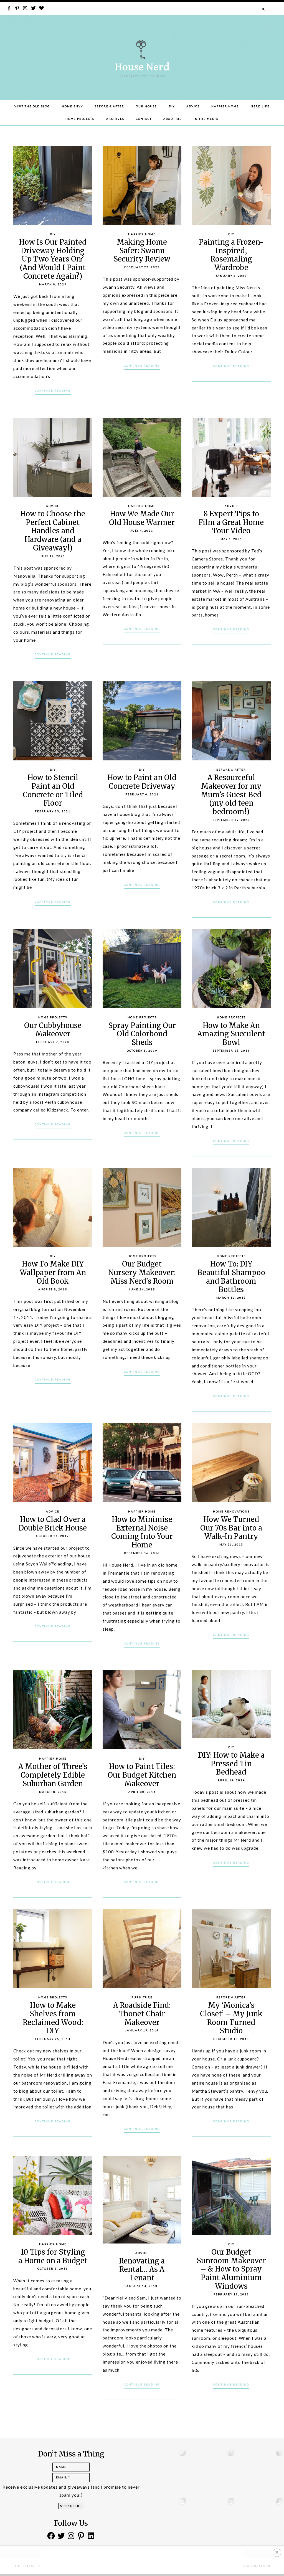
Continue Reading (53, 391)
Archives (115, 119)
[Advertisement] (142, 2561)
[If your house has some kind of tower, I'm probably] (261, 2519)
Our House (146, 106)
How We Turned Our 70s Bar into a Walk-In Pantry (231, 1528)
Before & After (109, 106)
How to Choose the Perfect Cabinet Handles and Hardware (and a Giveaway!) (53, 531)
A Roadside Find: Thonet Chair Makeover (142, 2014)
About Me (173, 119)
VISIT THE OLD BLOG (32, 106)
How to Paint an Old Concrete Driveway (142, 782)
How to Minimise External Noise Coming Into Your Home (142, 1532)
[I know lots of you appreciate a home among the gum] (213, 2519)
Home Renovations (231, 1512)
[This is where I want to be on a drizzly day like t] (165, 2471)
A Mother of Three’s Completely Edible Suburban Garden (53, 1775)
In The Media (206, 119)
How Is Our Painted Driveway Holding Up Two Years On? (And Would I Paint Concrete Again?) (53, 259)
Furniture (142, 1997)
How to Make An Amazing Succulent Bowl (231, 1034)
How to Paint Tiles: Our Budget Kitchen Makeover (142, 1775)
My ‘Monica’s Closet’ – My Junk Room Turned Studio (231, 2018)
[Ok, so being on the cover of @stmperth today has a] (213, 2471)
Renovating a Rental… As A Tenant (142, 2269)
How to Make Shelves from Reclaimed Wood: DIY (53, 2018)
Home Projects (80, 119)
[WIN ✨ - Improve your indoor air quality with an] (165, 2519)
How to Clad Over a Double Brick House (53, 1524)
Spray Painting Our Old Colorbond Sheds (142, 1034)
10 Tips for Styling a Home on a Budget (53, 2256)
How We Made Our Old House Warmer (142, 518)
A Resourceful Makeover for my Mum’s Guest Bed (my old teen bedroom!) (231, 795)
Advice (193, 106)
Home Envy (72, 106)
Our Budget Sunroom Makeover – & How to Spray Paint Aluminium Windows (231, 2269)
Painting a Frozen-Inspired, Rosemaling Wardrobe (231, 255)
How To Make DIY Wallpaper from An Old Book (53, 1272)
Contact (144, 119)
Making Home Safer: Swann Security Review (142, 251)
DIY (172, 106)
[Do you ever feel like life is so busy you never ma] (261, 2471)
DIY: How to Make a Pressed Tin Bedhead (231, 1764)
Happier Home (225, 106)
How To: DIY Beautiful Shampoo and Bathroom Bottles (231, 1277)
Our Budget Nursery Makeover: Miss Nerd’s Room (142, 1272)
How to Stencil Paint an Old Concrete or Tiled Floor (53, 790)
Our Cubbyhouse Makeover (53, 1030)
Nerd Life (260, 106)
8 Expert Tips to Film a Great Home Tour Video (231, 522)
